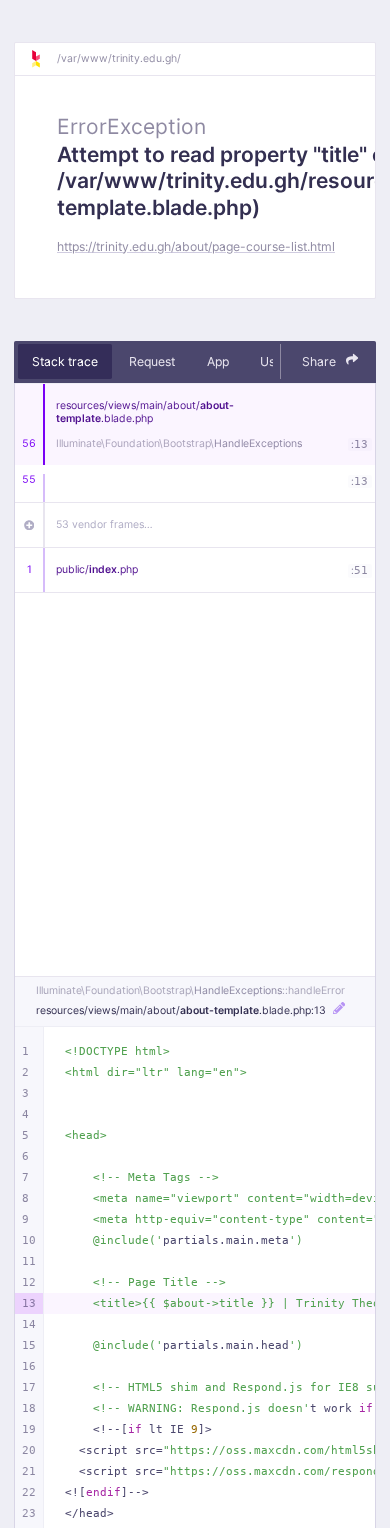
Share (320, 361)
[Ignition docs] (43, 59)
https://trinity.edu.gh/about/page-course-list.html (196, 246)
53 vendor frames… (104, 524)
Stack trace (65, 361)
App (218, 361)
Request (152, 361)
